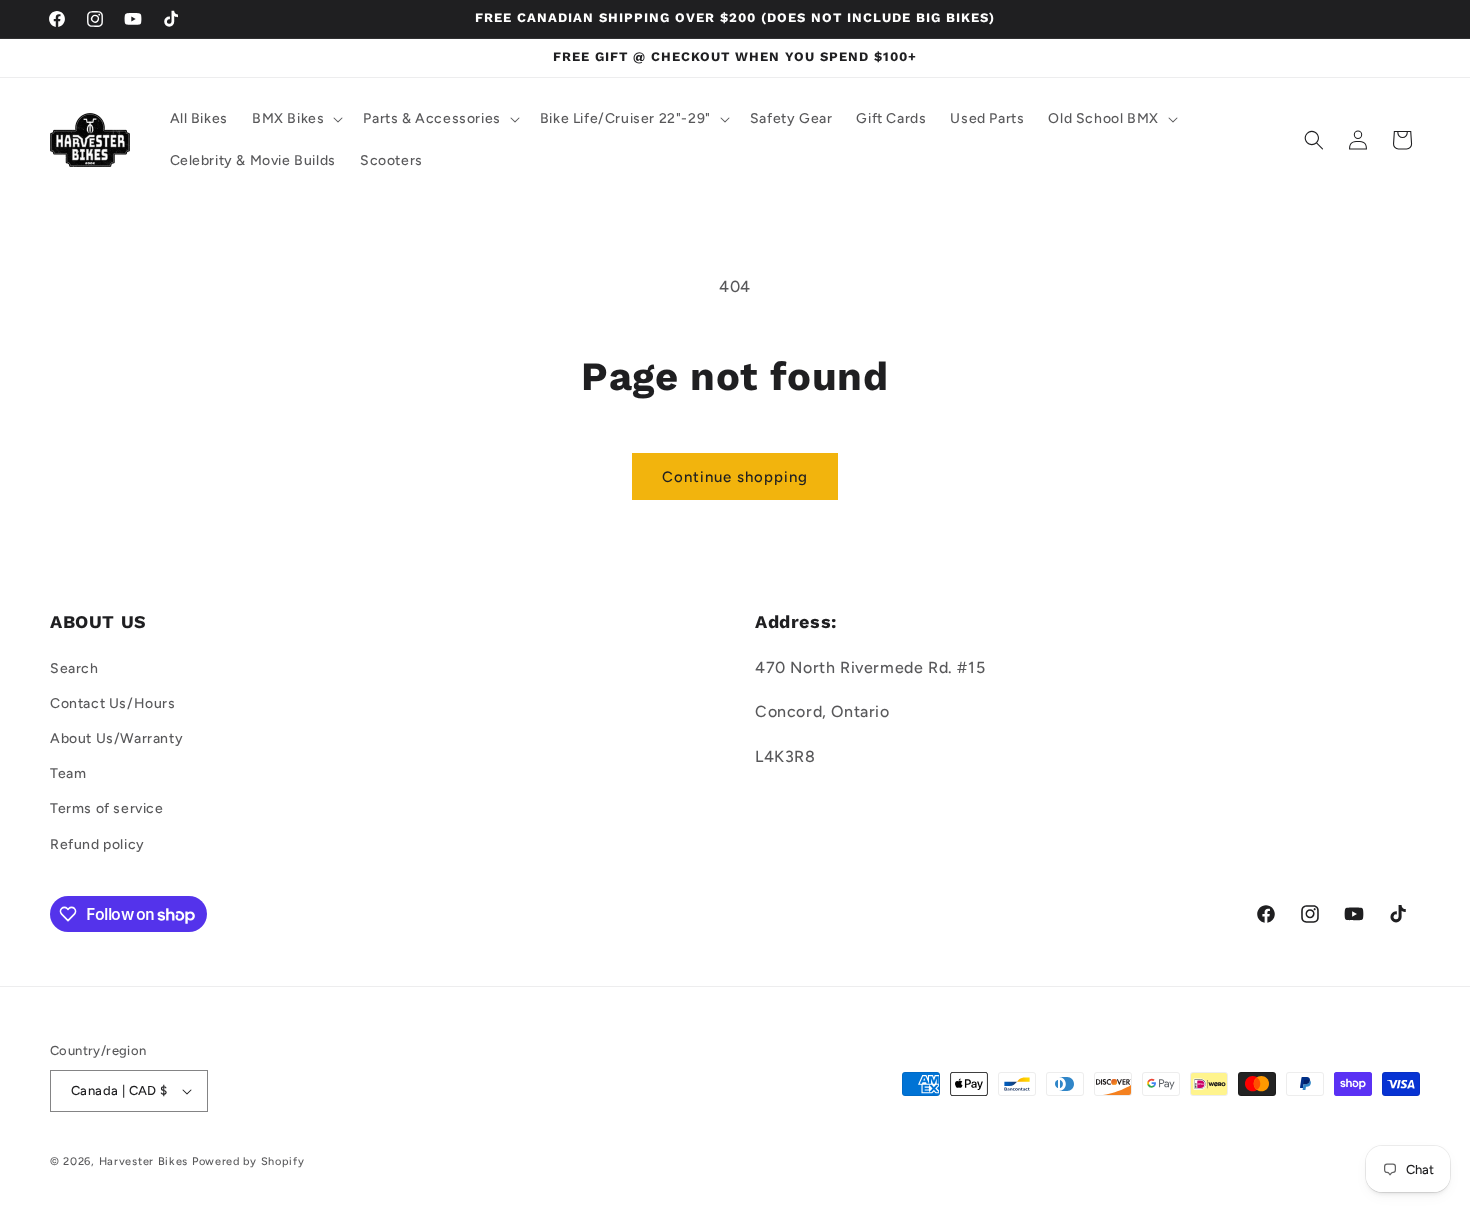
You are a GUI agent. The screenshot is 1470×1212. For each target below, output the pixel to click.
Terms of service (107, 808)
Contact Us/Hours (113, 703)
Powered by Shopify (248, 1161)
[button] (295, 119)
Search (74, 668)
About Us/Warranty (116, 738)
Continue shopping (735, 477)
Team (68, 773)
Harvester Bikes (144, 1161)
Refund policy (97, 844)
